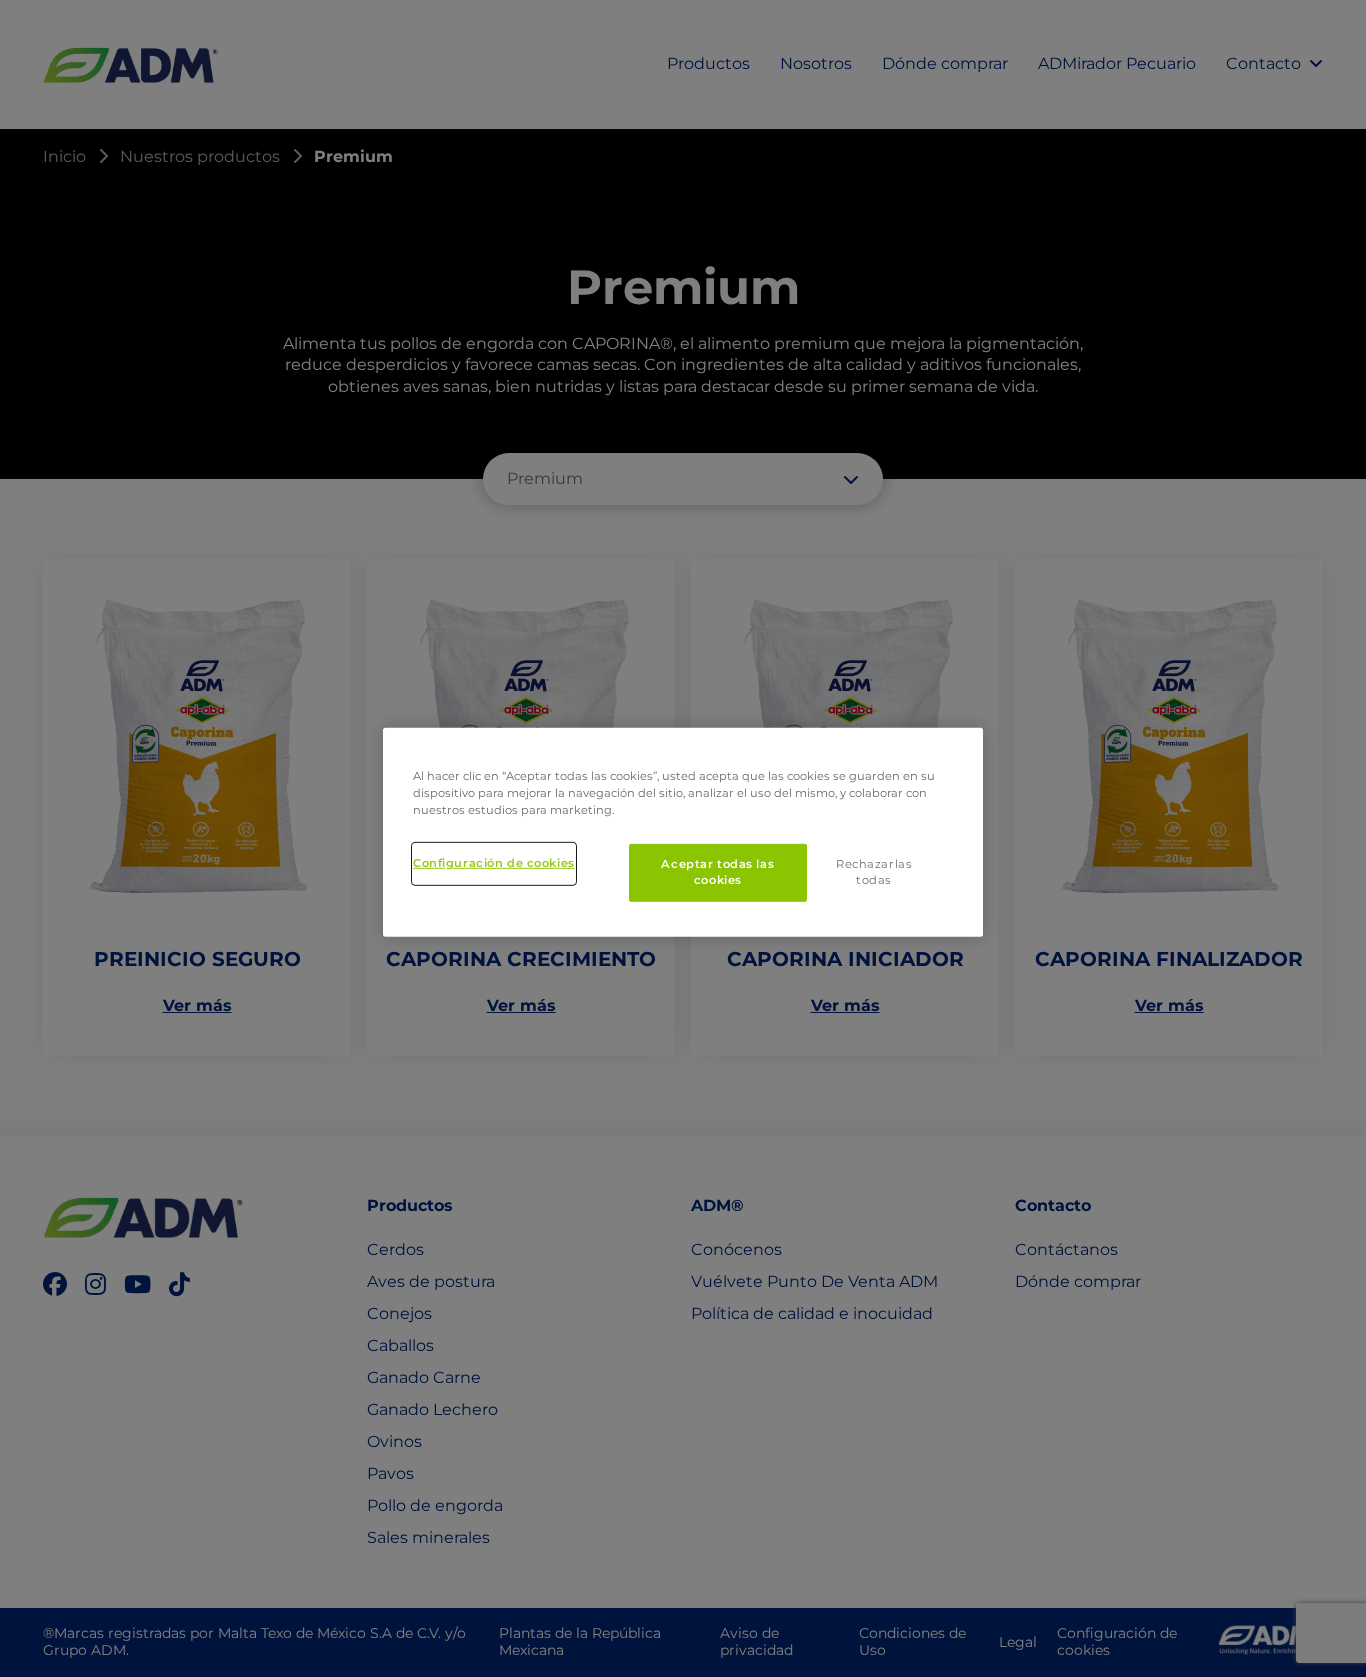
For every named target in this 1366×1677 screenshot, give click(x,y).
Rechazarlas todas (874, 872)
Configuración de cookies (494, 863)
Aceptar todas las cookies (717, 872)
